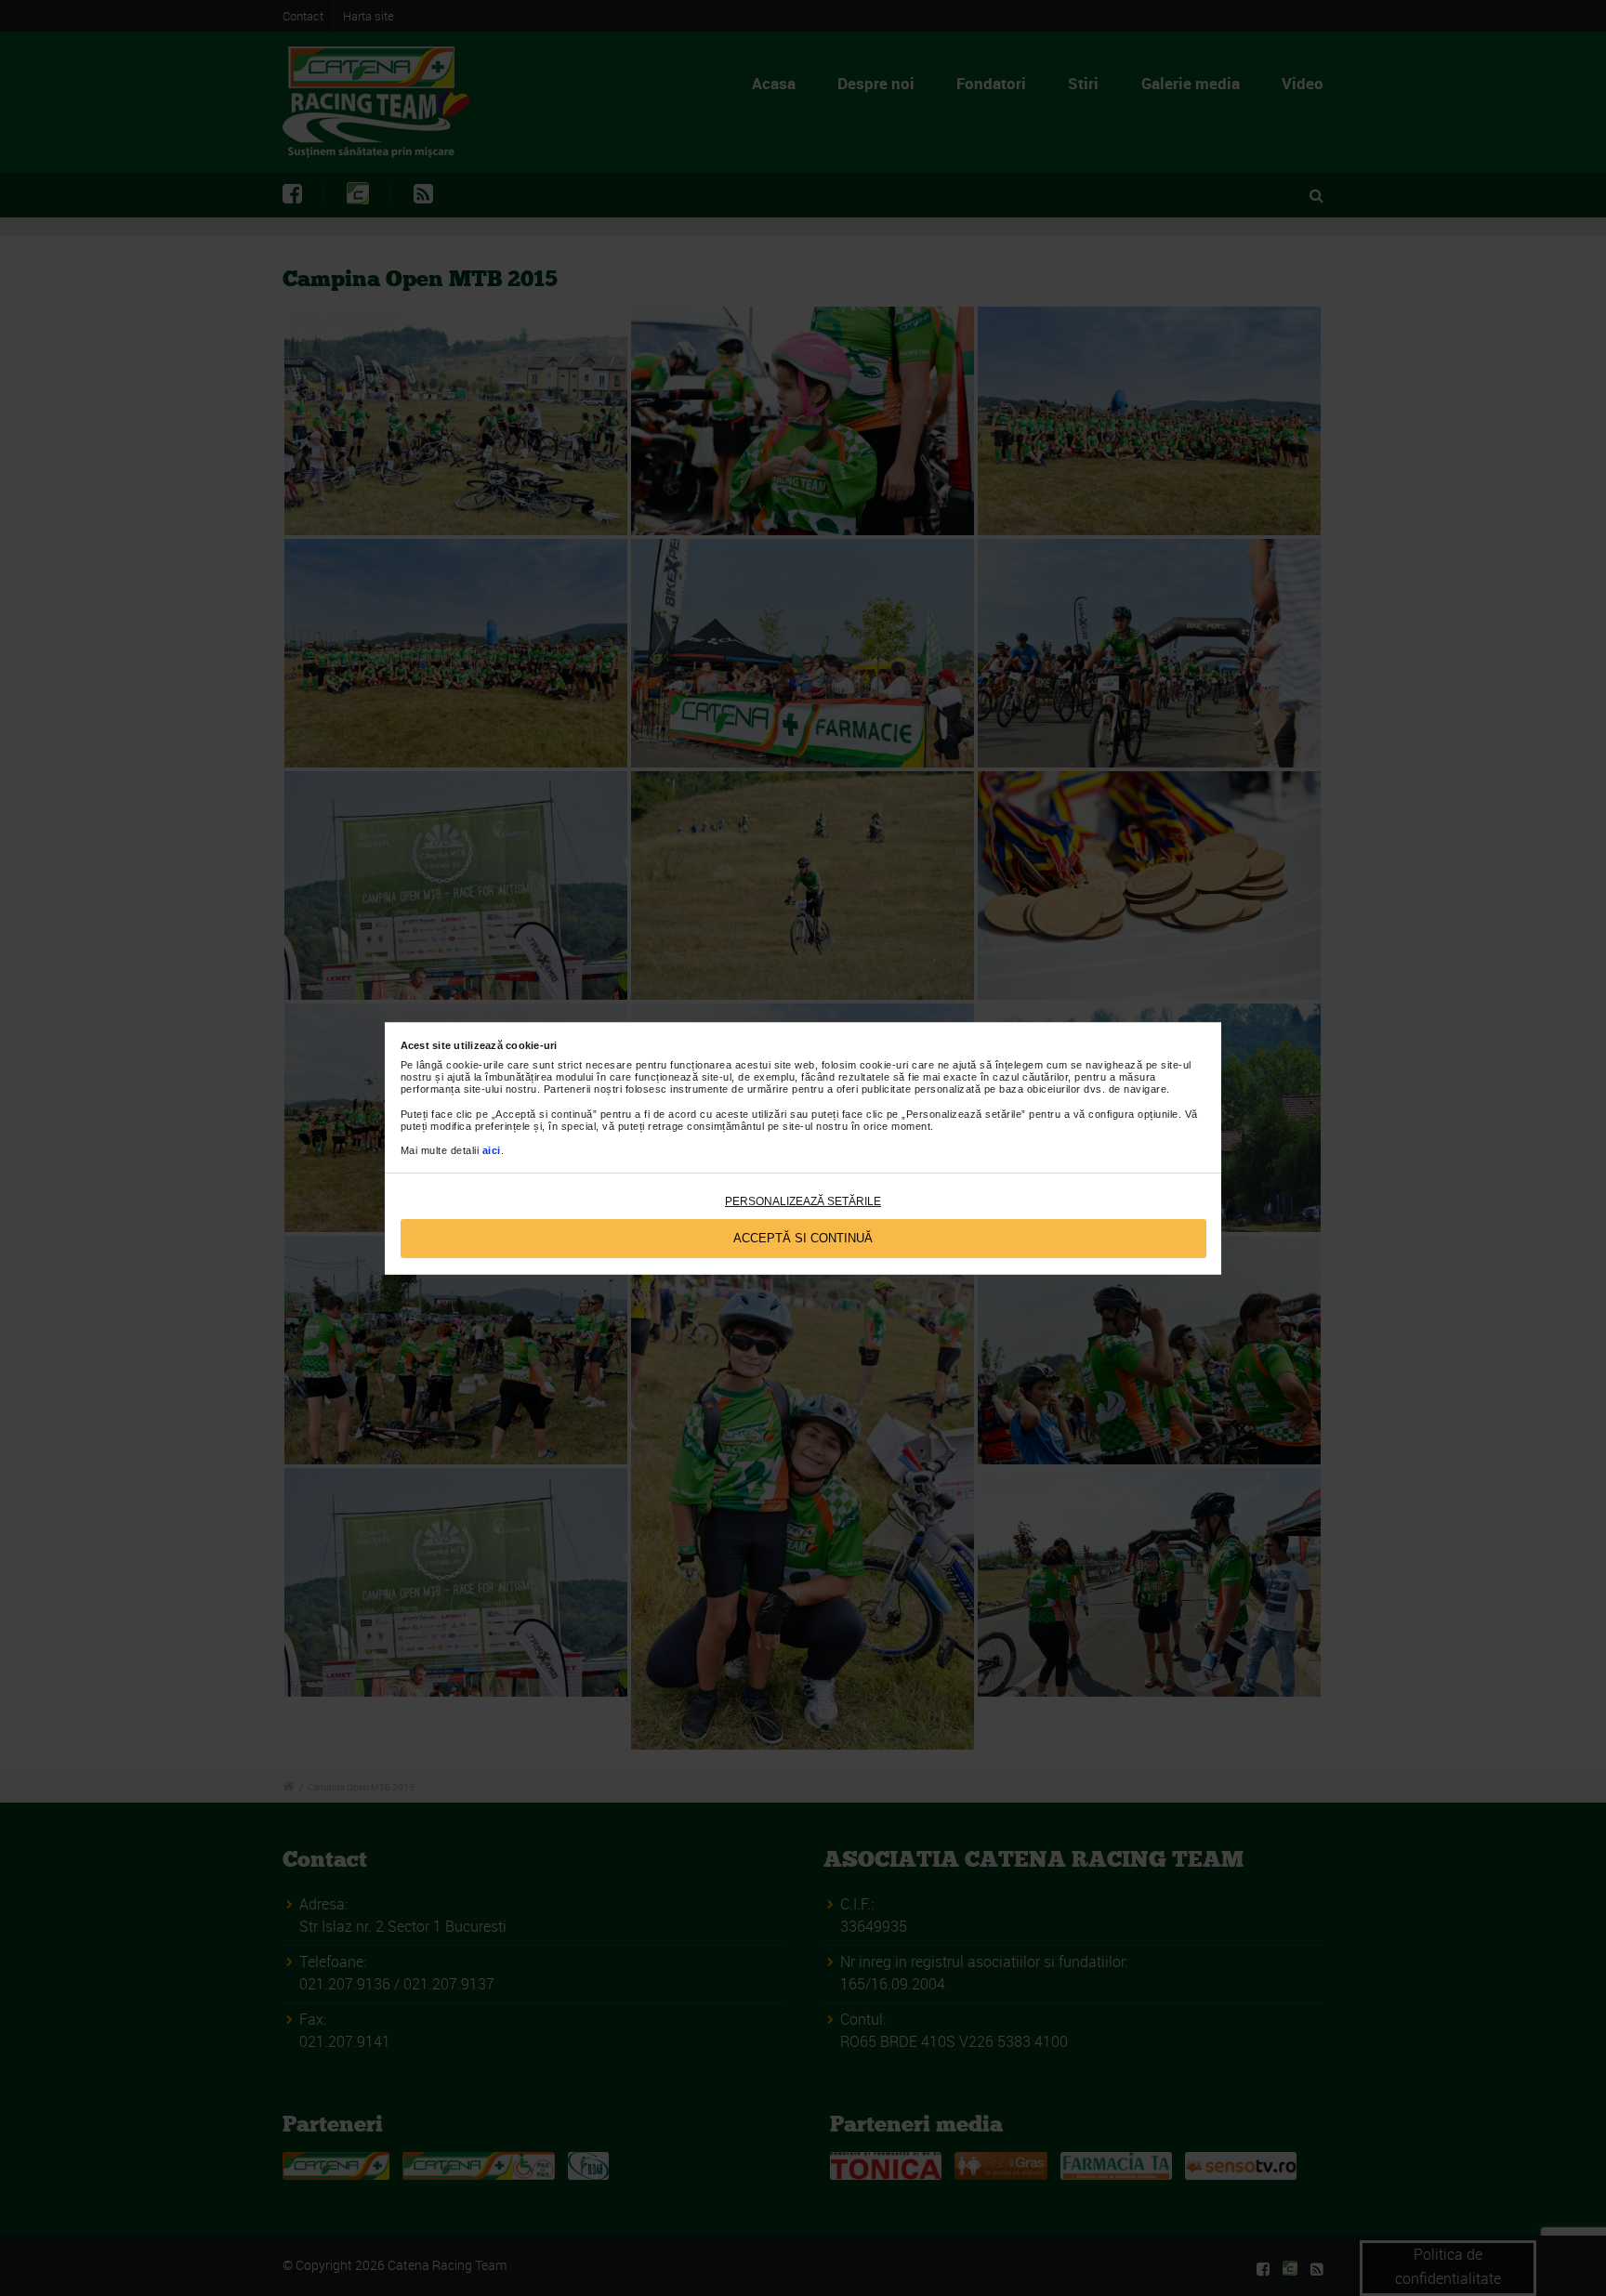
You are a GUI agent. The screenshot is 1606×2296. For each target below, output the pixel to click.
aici (492, 1150)
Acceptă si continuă (803, 1238)
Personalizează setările (803, 1201)
